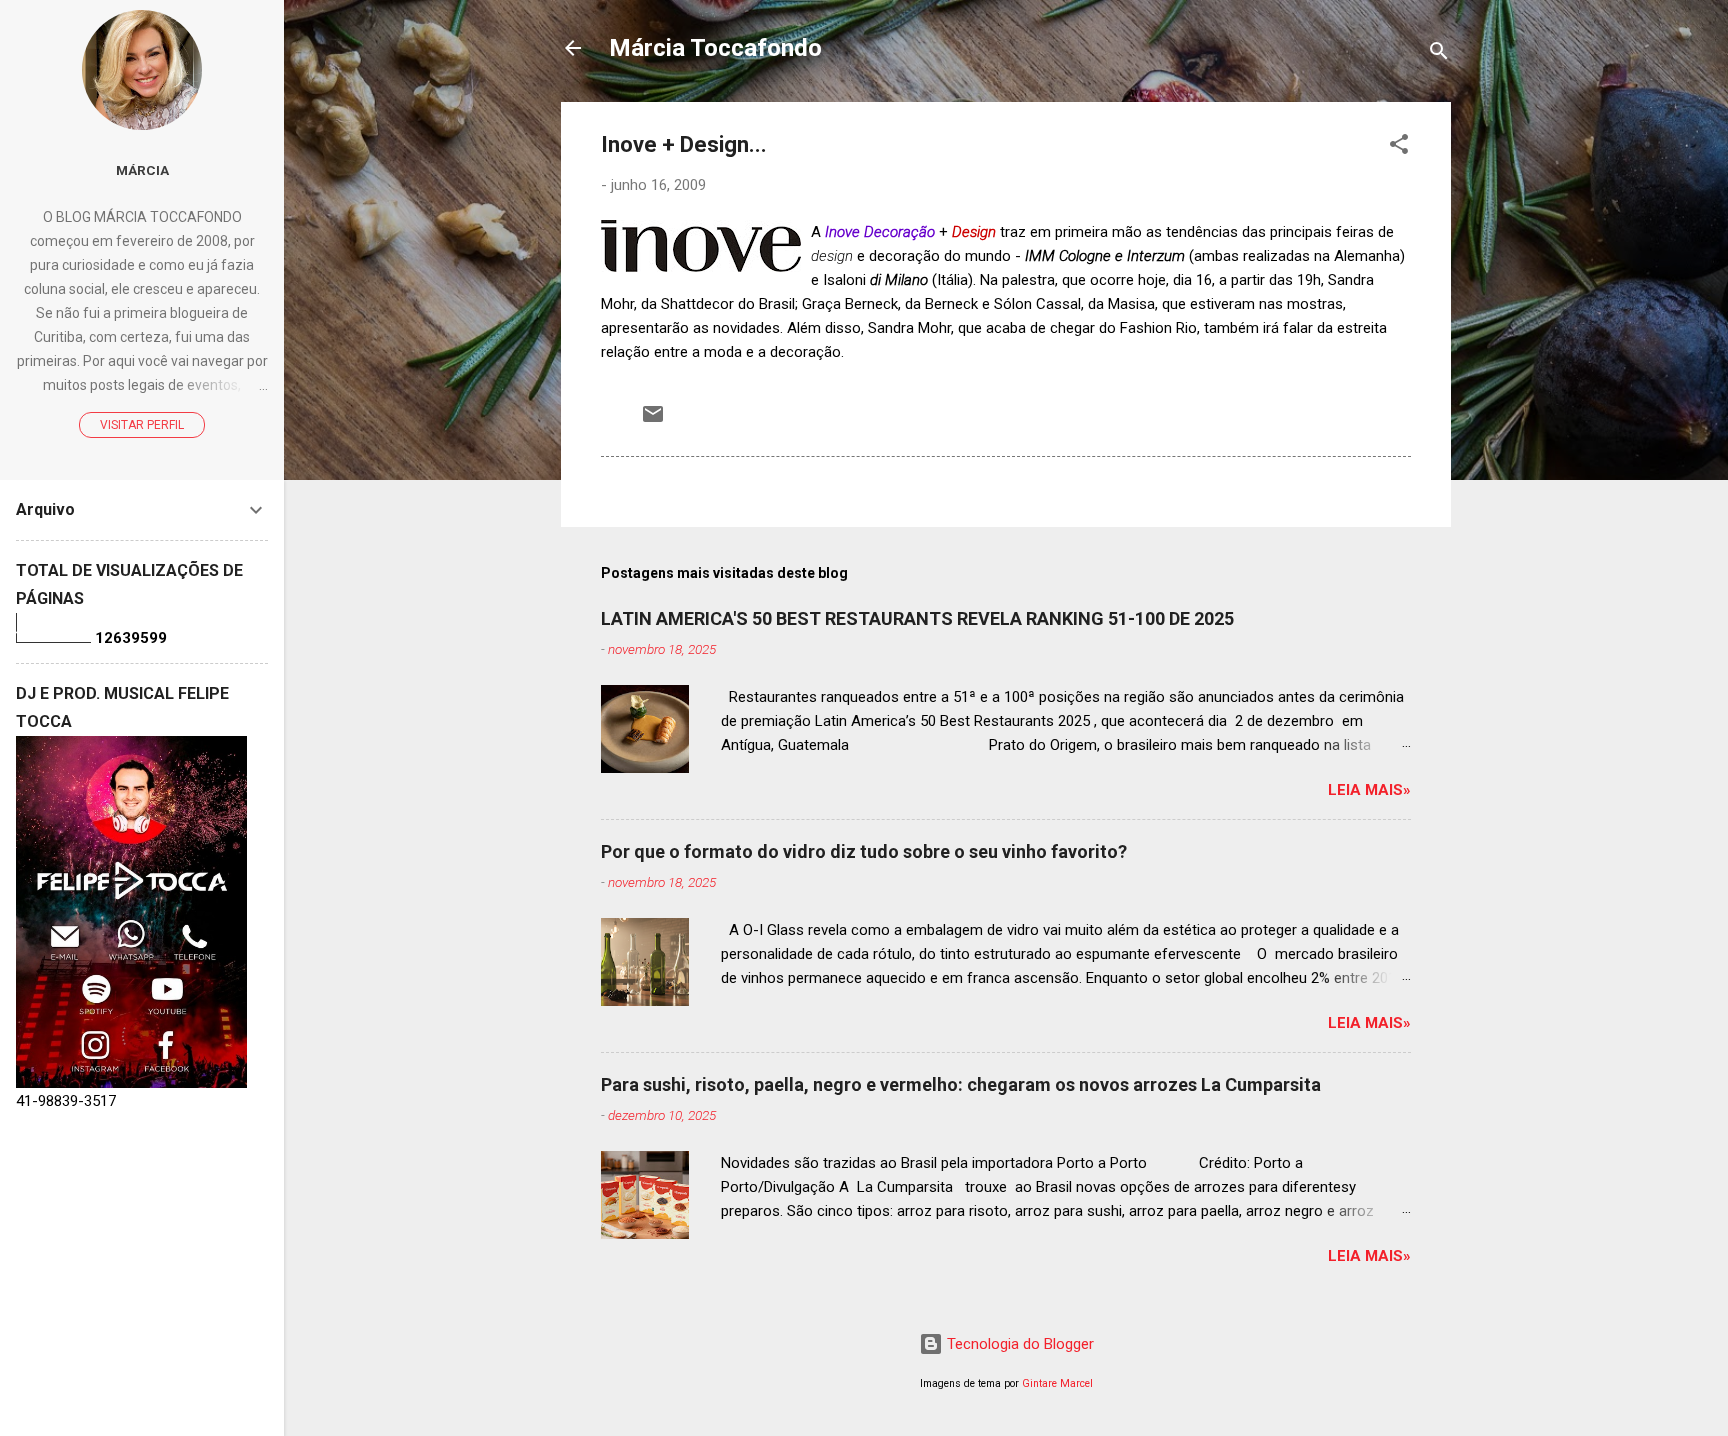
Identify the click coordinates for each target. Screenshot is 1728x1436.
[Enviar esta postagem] (653, 421)
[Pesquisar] (1439, 54)
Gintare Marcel (1057, 1383)
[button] (1399, 147)
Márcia (142, 170)
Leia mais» (1369, 790)
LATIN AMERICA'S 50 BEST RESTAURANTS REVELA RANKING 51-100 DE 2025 (917, 618)
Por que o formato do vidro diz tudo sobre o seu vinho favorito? (864, 851)
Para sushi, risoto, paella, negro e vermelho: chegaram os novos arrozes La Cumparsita (961, 1084)
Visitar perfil (142, 425)
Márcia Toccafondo (715, 48)
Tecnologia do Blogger (1018, 1344)
